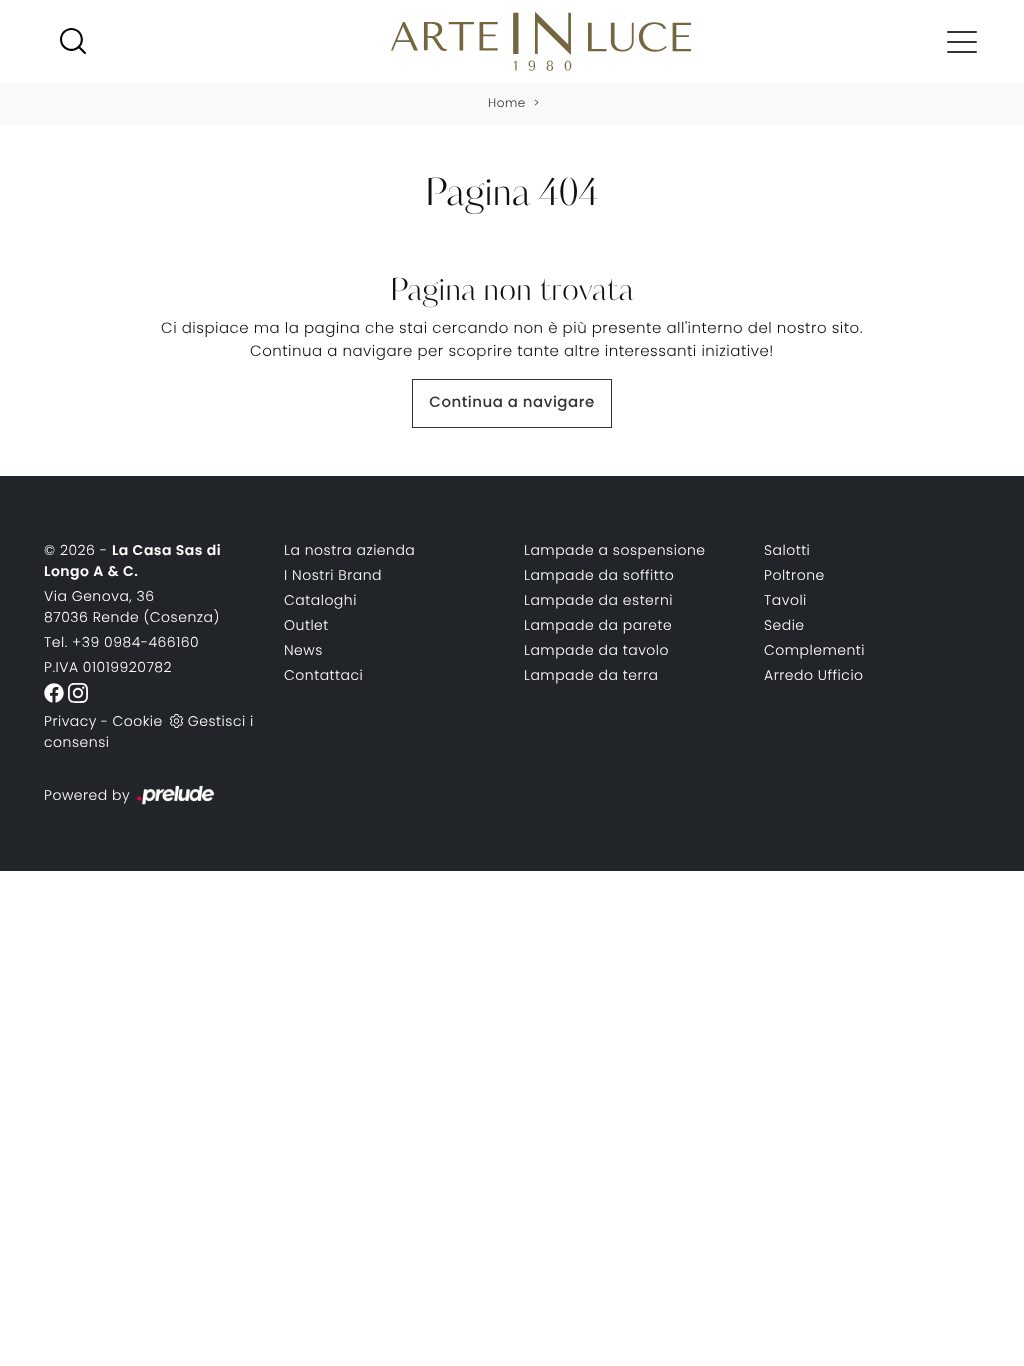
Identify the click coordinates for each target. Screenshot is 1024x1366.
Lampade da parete (598, 625)
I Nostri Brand (333, 575)
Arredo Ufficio (814, 675)
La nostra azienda (349, 550)
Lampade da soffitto (599, 575)
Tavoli (785, 600)
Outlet (306, 625)
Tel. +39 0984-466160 (121, 642)
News (303, 650)
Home (507, 103)
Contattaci (323, 675)
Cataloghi (320, 600)
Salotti (787, 550)
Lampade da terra (591, 675)
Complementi (814, 650)
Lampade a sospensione (615, 550)
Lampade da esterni (598, 600)
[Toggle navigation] (962, 41)
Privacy (70, 721)
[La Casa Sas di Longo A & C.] (541, 41)
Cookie (137, 721)
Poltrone (794, 575)
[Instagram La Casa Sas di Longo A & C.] (78, 692)
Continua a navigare (511, 402)
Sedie (784, 625)
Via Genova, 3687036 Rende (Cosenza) (132, 606)
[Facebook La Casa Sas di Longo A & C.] (56, 692)
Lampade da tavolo (596, 650)
